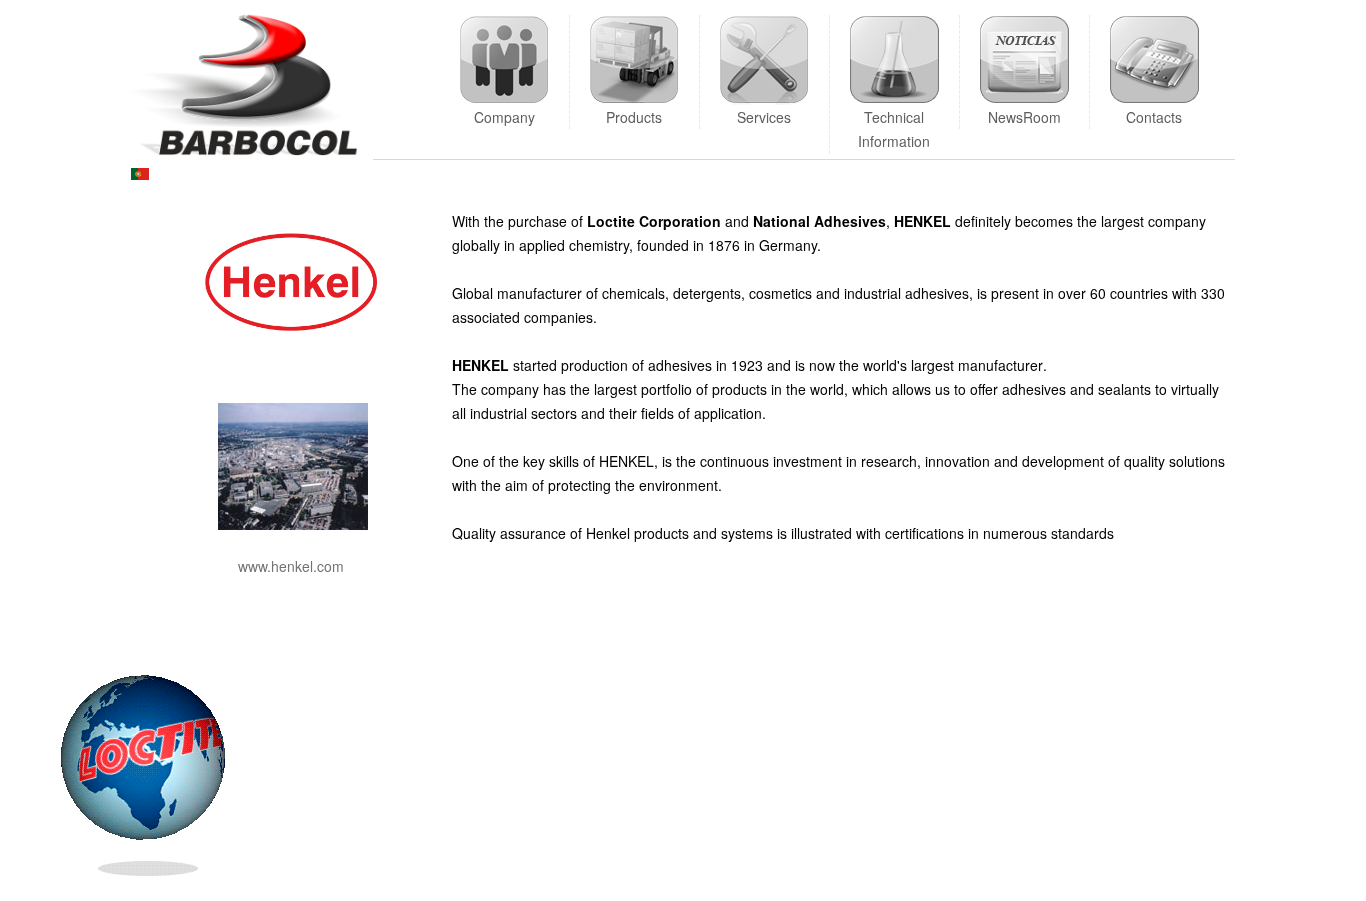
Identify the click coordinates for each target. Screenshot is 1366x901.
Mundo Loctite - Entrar (116, 785)
